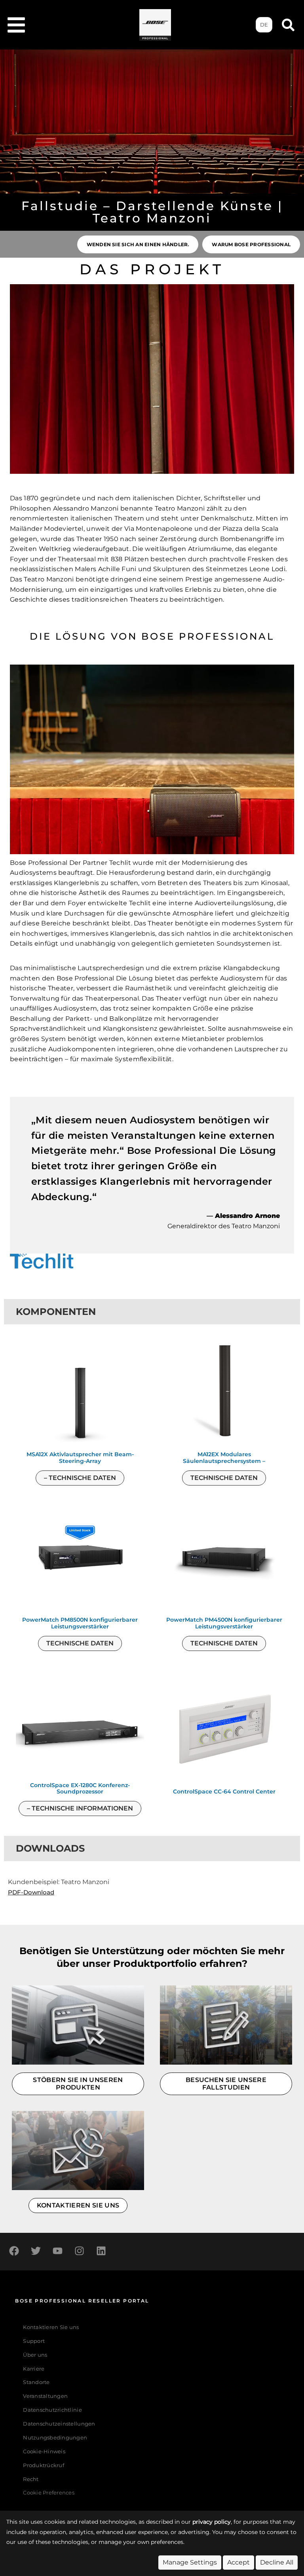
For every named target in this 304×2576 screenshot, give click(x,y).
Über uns (35, 2355)
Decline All (277, 2562)
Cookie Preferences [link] (49, 2493)
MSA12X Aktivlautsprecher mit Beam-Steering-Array (80, 1458)
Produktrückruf (44, 2465)
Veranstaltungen (45, 2396)
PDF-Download (31, 1892)
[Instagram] (79, 2251)
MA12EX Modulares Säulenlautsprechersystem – (224, 1458)
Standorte (36, 2382)
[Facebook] (14, 2251)
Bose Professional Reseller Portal (82, 2301)
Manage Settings (190, 2562)
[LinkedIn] (101, 2251)
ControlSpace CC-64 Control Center (224, 1792)
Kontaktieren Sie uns (51, 2327)
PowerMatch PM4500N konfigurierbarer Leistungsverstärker (224, 1623)
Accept (238, 2562)
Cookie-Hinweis (44, 2452)
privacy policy (212, 2522)
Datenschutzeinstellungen (59, 2424)
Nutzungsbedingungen (55, 2438)
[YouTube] (57, 2251)
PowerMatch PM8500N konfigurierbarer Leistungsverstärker (80, 1623)
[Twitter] (36, 2251)
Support (34, 2341)
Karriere (34, 2369)
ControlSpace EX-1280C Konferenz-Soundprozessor (80, 1789)
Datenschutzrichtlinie (52, 2410)
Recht (31, 2479)
